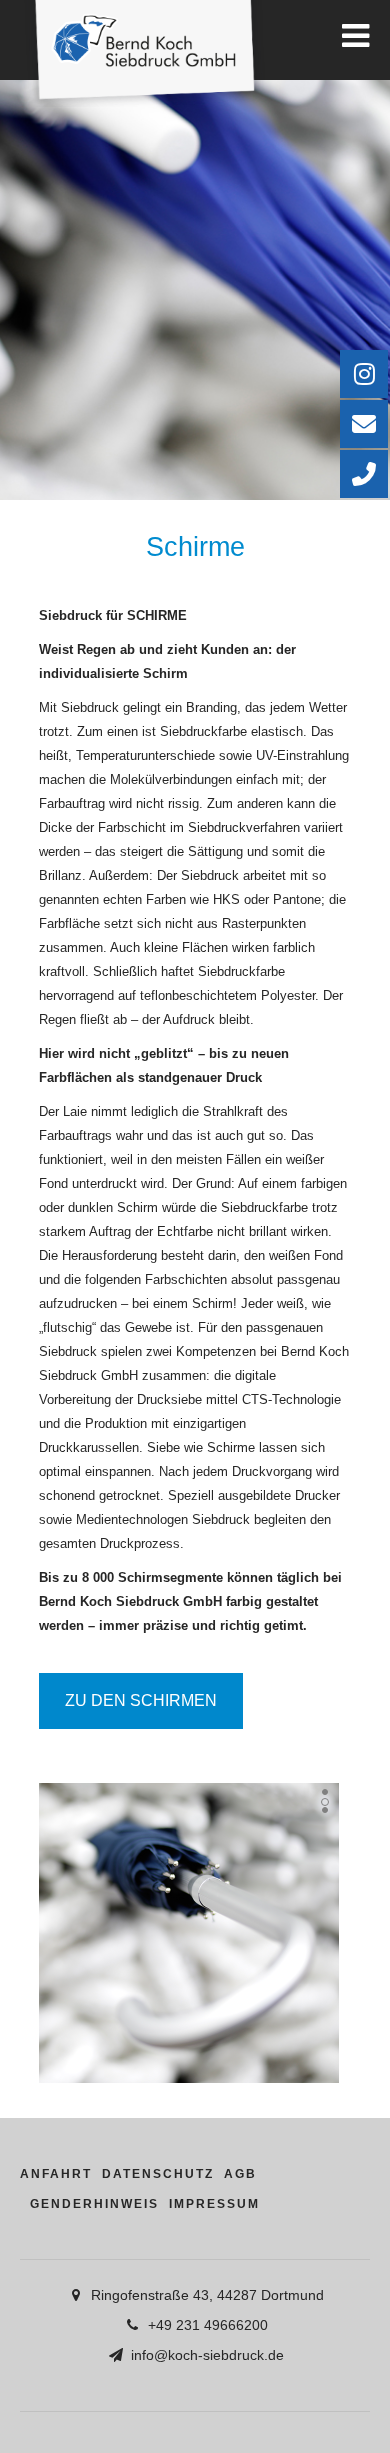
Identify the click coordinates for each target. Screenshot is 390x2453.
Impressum (214, 2204)
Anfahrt (56, 2174)
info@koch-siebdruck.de (207, 2355)
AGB (240, 2174)
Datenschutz (158, 2174)
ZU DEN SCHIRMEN (141, 1700)
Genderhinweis (94, 2204)
